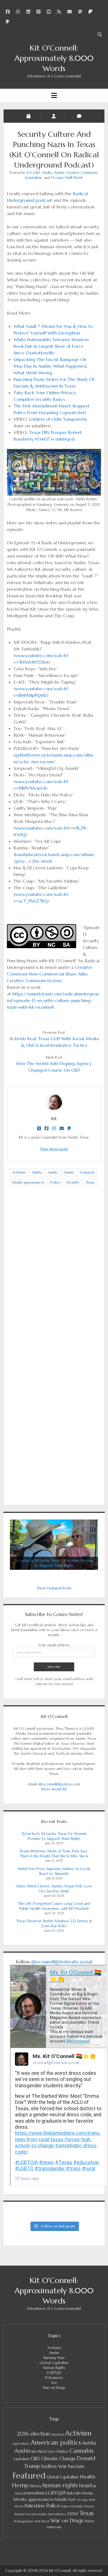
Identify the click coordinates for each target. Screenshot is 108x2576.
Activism (19, 1172)
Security (73, 1182)
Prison (89, 2506)
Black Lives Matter (53, 2451)
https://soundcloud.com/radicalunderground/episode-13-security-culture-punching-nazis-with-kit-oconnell (53, 1000)
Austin (59, 173)
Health (88, 2477)
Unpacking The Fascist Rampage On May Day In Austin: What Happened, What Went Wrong (50, 366)
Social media (37, 2514)
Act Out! (33, 173)
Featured (87, 1172)
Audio (47, 173)
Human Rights (54, 2368)
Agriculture (21, 2444)
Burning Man (54, 2358)
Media (87, 2493)
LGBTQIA (54, 2373)
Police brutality (72, 2506)
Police (55, 1182)
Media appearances (28, 1182)
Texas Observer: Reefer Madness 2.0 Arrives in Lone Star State (54, 1923)
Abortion (57, 2434)
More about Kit (54, 1789)
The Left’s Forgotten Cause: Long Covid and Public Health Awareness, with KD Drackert (54, 1906)
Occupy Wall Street (67, 178)
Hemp (20, 2485)
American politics (56, 2442)
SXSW (73, 2514)
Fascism (76, 2466)
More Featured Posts (54, 1588)
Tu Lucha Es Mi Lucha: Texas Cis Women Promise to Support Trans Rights (54, 1836)
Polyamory (54, 2378)
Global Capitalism (54, 2363)
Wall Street (42, 2521)
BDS (34, 2452)
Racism (20, 2514)
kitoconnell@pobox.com (59, 1784)
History (35, 2486)
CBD (35, 2459)
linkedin (74, 2493)
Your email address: (54, 1645)
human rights (60, 2485)
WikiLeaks (54, 2527)
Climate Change (58, 2459)
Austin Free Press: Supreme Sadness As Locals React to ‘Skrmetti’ (54, 1871)
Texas (90, 1182)
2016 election (33, 2434)
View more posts (54, 1149)
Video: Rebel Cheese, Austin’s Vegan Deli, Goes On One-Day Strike (54, 1889)
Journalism (34, 178)
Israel (85, 2485)
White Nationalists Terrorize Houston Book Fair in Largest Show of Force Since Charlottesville (51, 346)
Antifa (37, 1172)
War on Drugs (54, 2388)
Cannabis (82, 2451)
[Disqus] (54, 1278)
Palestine (35, 2506)
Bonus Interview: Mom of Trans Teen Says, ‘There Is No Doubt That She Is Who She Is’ (54, 1854)
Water (89, 2521)
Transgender (23, 2521)
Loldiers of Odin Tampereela (58, 419)
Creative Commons (82, 173)
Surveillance (57, 2514)
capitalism (21, 2459)
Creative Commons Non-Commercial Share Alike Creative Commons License (50, 974)
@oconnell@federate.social (62, 1962)
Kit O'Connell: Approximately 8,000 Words (54, 58)
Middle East (65, 2499)
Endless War (54, 2466)
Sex (54, 2383)
